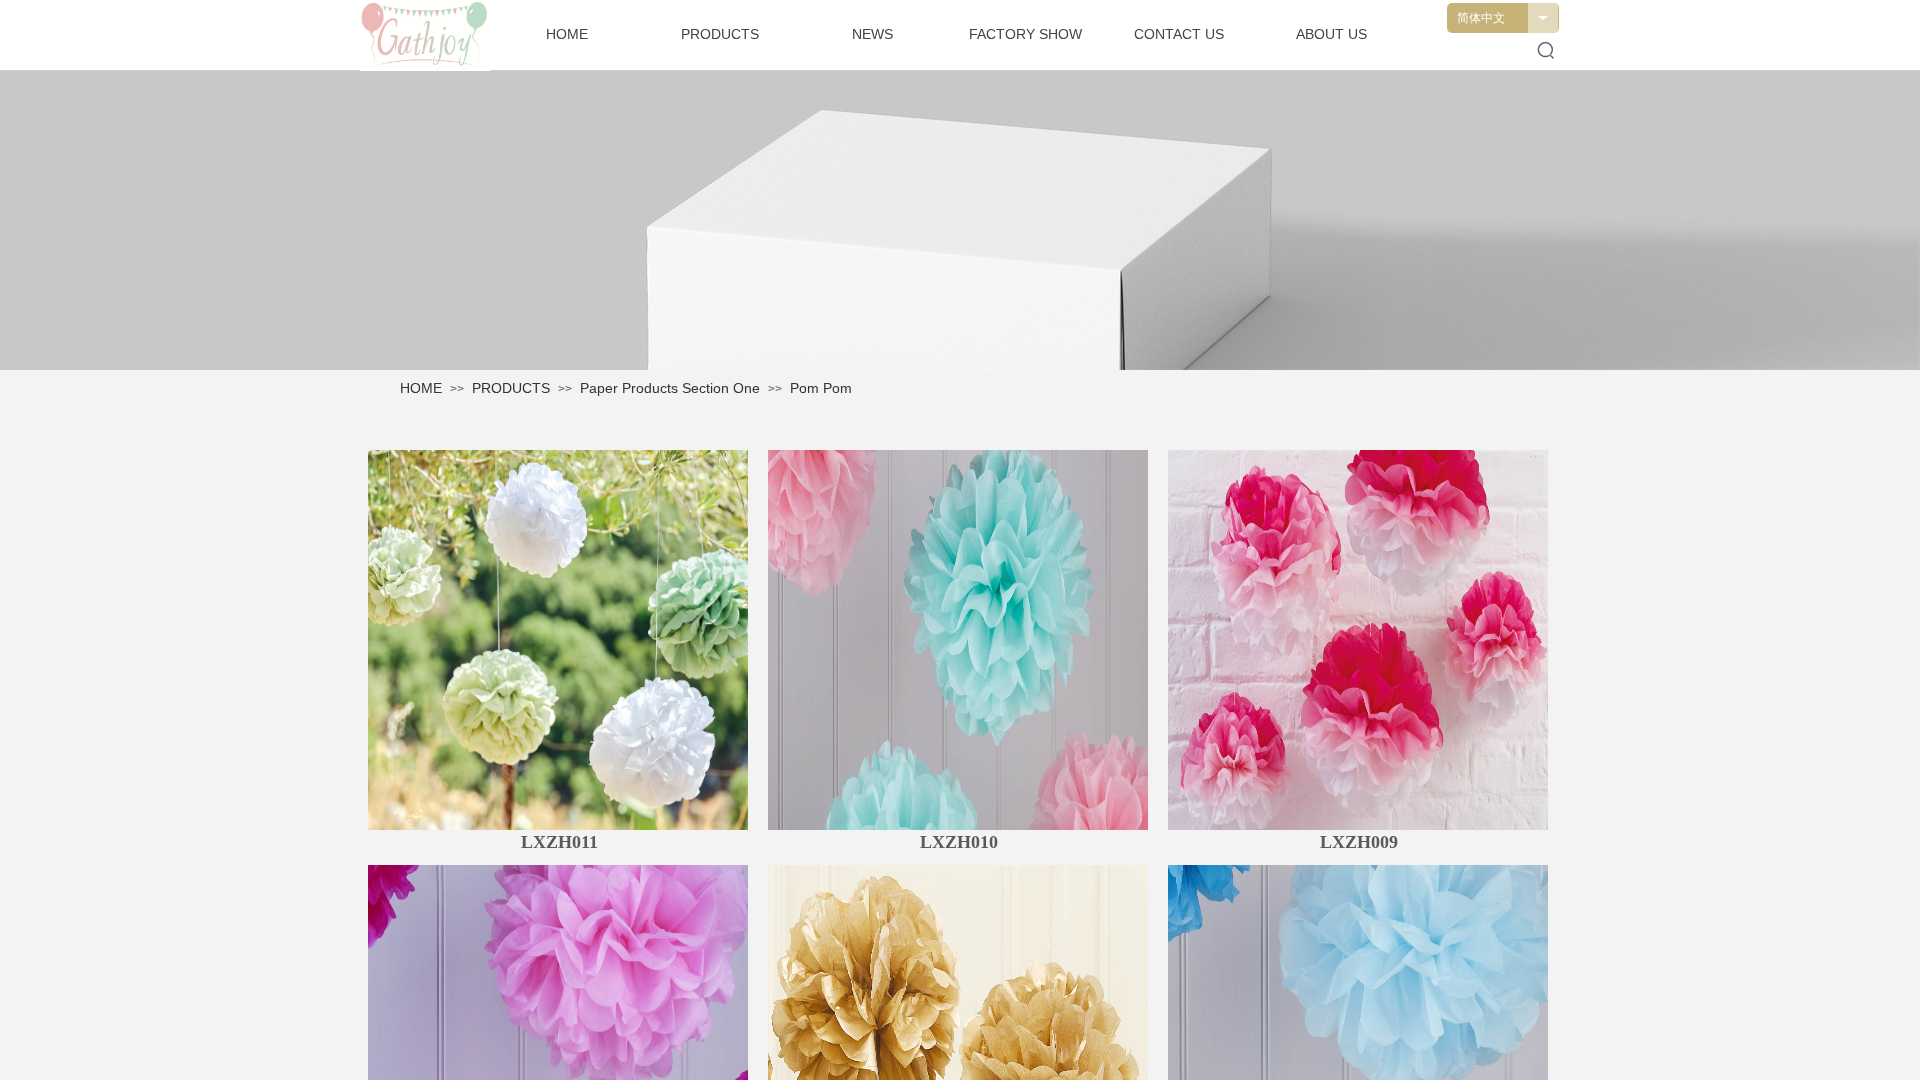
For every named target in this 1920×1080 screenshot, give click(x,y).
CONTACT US (1179, 34)
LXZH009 (1359, 842)
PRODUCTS (511, 388)
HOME (421, 388)
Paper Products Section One (670, 388)
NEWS (872, 34)
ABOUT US (1331, 34)
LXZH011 (559, 842)
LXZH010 (959, 842)
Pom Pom (821, 388)
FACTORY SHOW (1025, 34)
